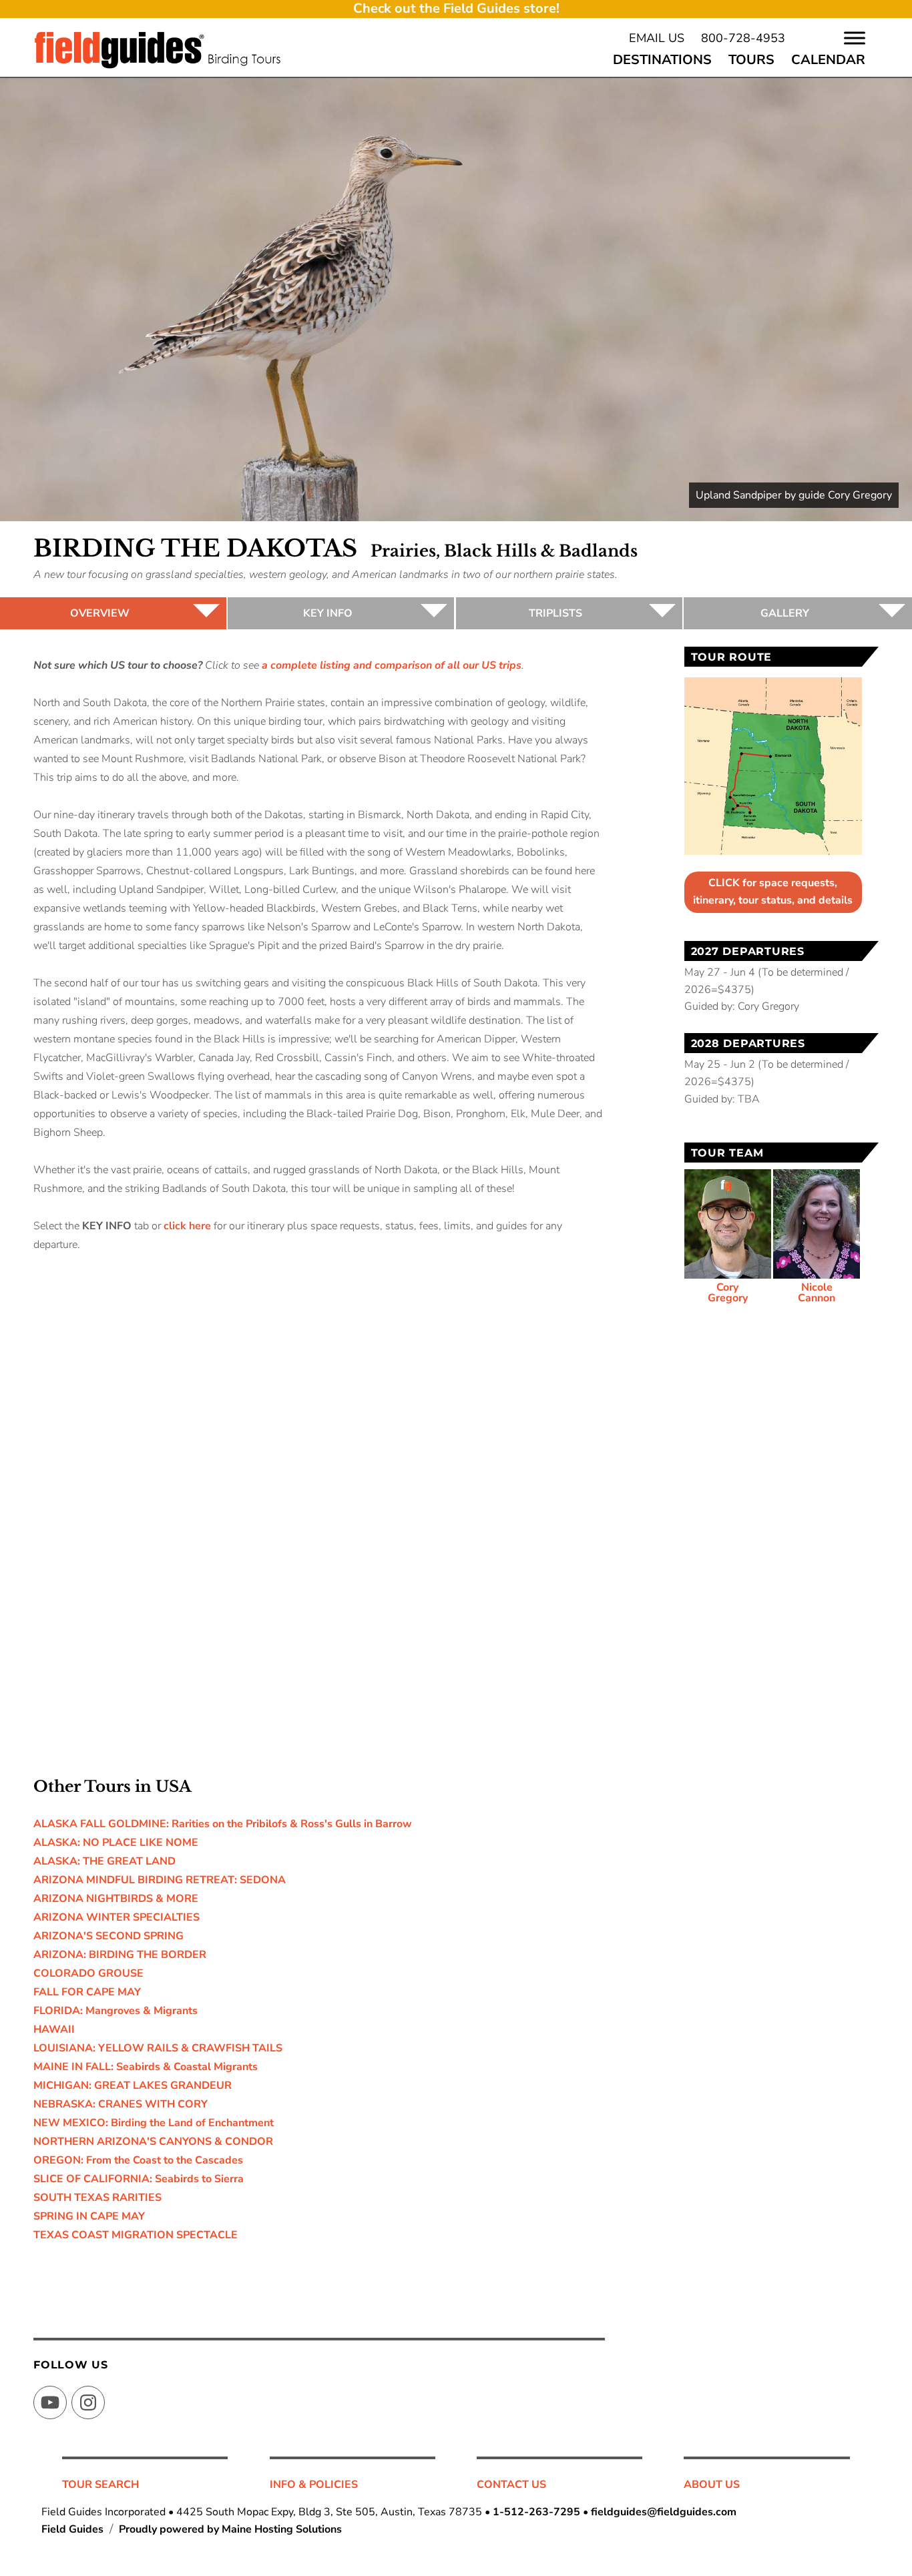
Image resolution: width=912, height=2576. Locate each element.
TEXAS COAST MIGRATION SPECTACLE (136, 2235)
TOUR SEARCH (100, 2485)
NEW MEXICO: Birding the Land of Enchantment (154, 2123)
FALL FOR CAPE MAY (87, 1992)
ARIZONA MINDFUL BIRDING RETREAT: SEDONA (160, 1880)
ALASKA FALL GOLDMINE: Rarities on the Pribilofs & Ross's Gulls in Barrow (223, 1824)
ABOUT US (712, 2485)
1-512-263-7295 (536, 2512)
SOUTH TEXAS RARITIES (97, 2198)
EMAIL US (657, 38)
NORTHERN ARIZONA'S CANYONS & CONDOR (153, 2142)
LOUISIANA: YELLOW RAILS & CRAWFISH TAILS (158, 2048)
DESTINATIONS (662, 60)
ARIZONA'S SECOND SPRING (108, 1936)
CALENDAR (828, 60)
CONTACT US (511, 2485)
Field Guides (72, 2529)
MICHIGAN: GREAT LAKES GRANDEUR (133, 2085)
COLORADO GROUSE (88, 1973)
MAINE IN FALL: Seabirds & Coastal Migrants (146, 2067)
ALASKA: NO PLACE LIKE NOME (116, 1843)
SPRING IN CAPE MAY (89, 2216)
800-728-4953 (743, 38)
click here (187, 1226)
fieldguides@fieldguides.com (664, 2512)
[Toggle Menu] (855, 38)
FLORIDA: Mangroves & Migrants (116, 2011)
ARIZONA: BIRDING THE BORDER (120, 1955)
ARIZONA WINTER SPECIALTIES (117, 1917)
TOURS (751, 60)
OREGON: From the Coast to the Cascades (138, 2160)
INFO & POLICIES (314, 2485)
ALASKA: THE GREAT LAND (104, 1861)
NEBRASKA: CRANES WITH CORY (121, 2104)
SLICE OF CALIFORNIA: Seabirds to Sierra (139, 2179)
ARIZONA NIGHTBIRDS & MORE (116, 1899)
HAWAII (54, 2029)
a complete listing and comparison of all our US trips (392, 665)
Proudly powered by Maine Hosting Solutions (230, 2529)
